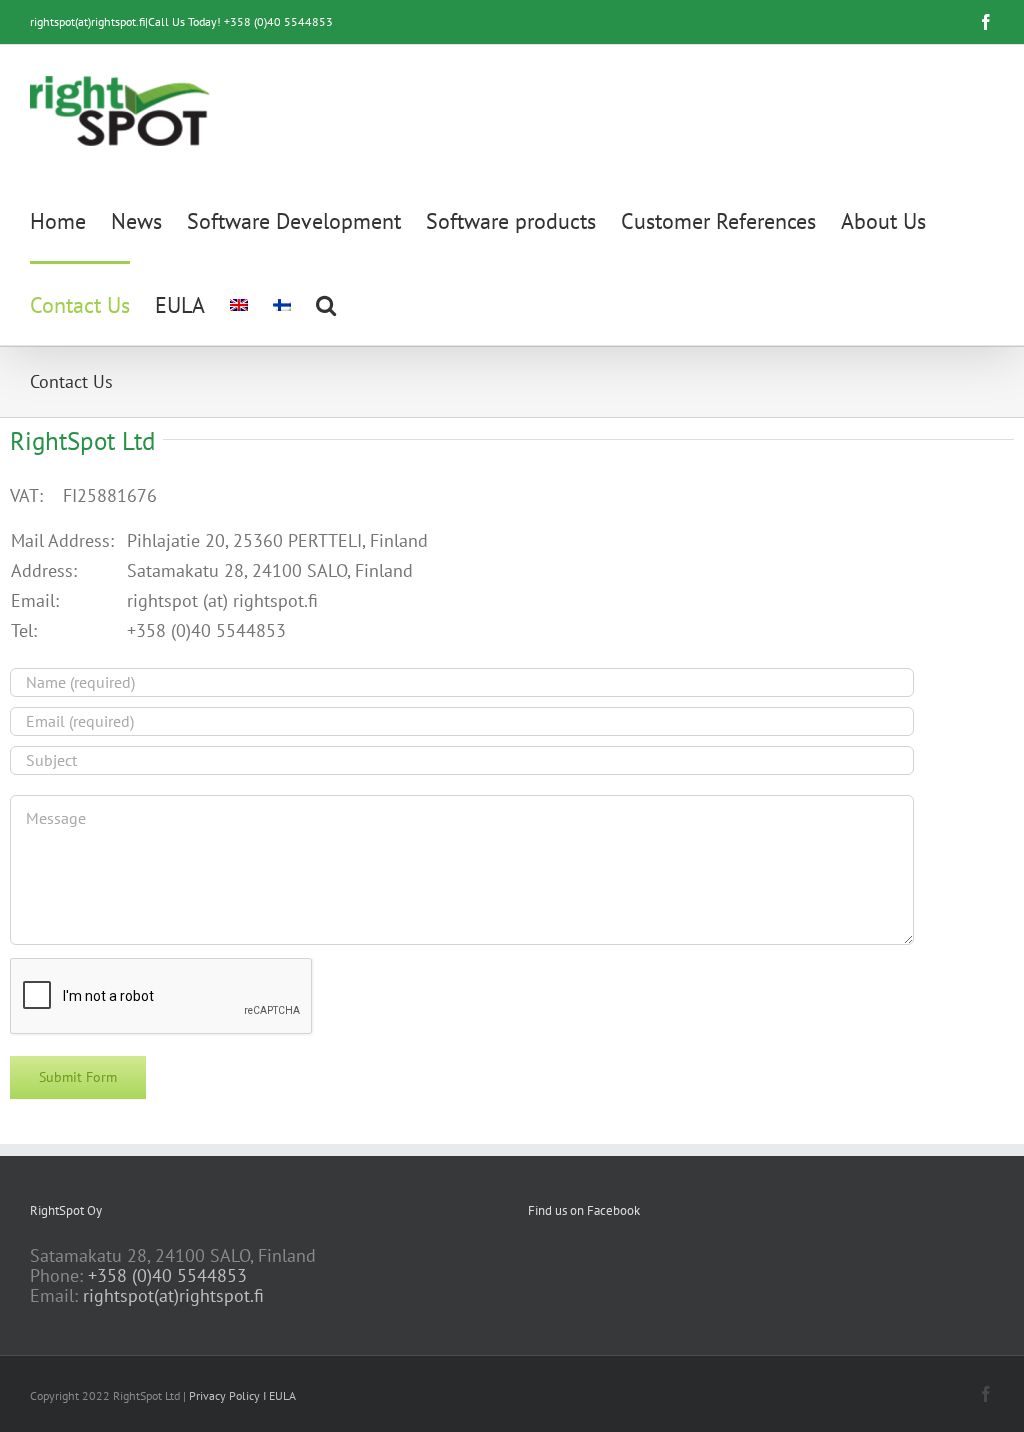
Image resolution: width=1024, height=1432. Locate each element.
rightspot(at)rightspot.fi (173, 1295)
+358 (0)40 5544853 (167, 1275)
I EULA (279, 1395)
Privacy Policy (224, 1395)
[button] (326, 303)
